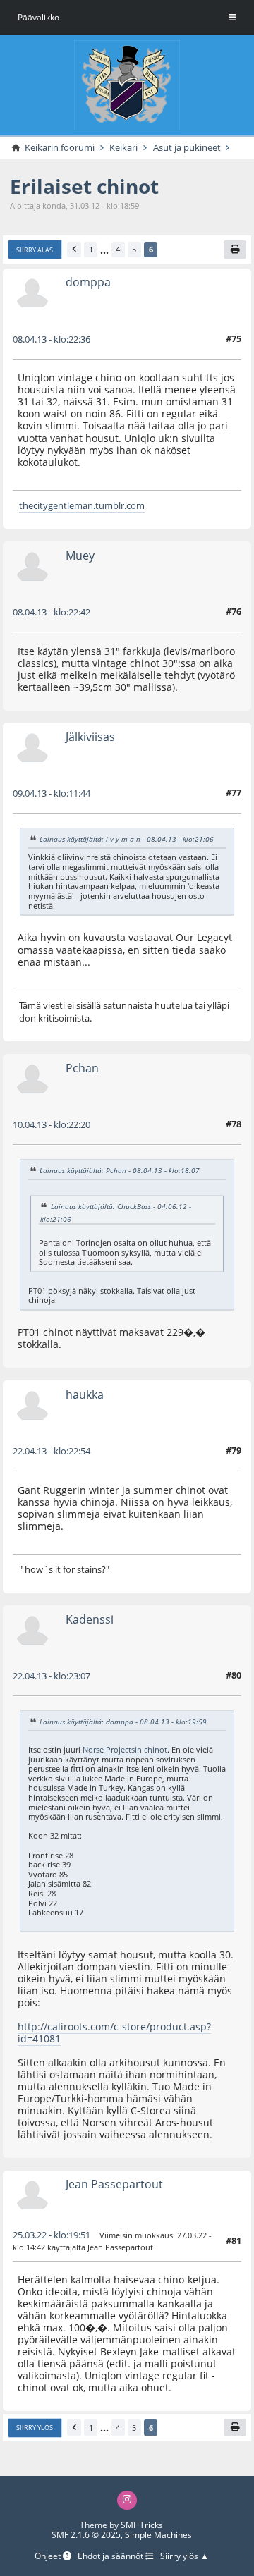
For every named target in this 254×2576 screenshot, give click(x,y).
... (104, 250)
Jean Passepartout (114, 2184)
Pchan (82, 1068)
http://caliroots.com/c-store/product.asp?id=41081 (114, 2032)
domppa (88, 282)
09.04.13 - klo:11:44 (52, 793)
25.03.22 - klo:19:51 (52, 2235)
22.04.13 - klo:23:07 (52, 1676)
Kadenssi (90, 1619)
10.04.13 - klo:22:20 (52, 1124)
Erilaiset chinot (84, 186)
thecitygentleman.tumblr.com (82, 505)
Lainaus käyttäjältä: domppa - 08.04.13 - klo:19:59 (123, 1722)
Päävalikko (38, 17)
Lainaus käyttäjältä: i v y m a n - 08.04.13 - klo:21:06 (127, 839)
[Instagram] (127, 2500)
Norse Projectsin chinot (125, 1749)
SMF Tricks (142, 2525)
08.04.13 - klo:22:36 (52, 339)
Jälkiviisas (90, 737)
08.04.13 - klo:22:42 (52, 612)
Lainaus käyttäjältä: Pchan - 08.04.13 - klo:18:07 (120, 1170)
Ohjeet (49, 2556)
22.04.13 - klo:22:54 (52, 1451)
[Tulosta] (235, 250)
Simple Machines (158, 2535)
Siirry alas (35, 250)
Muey (80, 556)
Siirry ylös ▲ (185, 2556)
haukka (85, 1394)
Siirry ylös (35, 2428)
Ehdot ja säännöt (111, 2556)
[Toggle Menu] (232, 18)
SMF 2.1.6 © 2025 (86, 2535)
